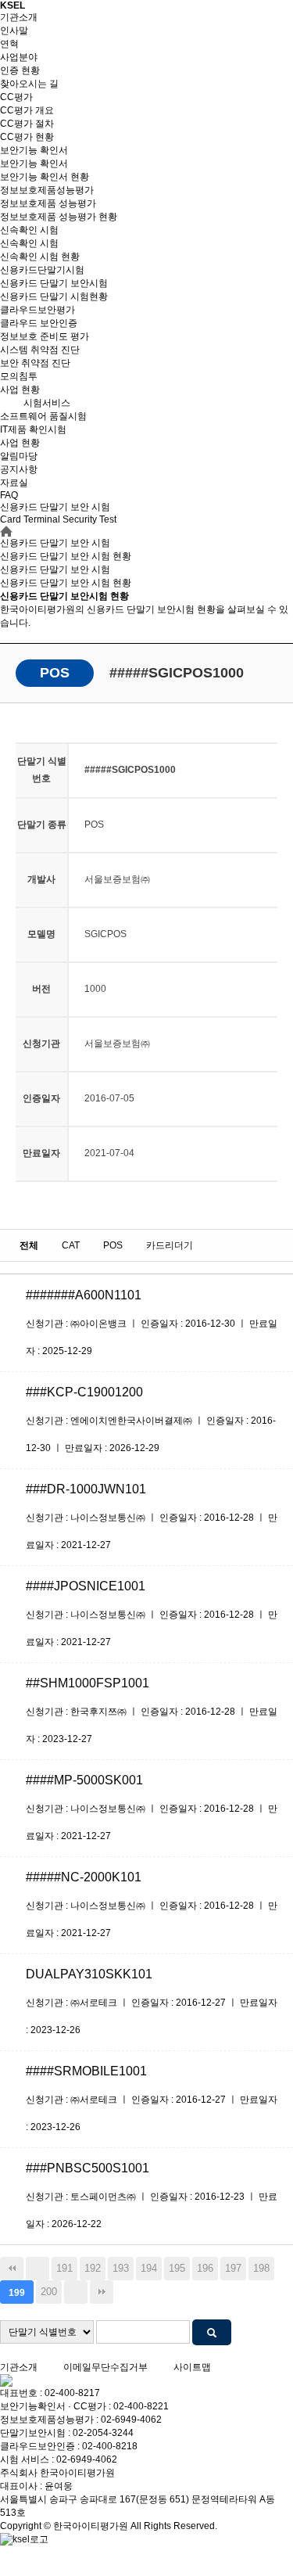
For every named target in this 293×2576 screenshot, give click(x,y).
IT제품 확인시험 (33, 429)
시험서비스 (47, 403)
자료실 (14, 483)
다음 (76, 2292)
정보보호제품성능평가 (47, 190)
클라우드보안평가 (38, 310)
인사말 (14, 31)
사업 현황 (20, 390)
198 (261, 2268)
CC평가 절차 (27, 124)
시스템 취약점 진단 (40, 350)
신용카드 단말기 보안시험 (54, 283)
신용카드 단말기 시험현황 (54, 296)
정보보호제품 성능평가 (48, 203)
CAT (71, 1245)
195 (177, 2268)
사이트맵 (192, 2367)
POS (113, 1245)
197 (233, 2268)
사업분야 (19, 57)
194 (149, 2268)
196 (205, 2268)
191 (64, 2268)
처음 (12, 2269)
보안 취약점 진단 (35, 363)
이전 (38, 2269)
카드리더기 (170, 1245)
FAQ (9, 495)
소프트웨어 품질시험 (43, 416)
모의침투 (19, 376)
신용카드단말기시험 (42, 270)
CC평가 (16, 97)
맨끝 (102, 2292)
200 (49, 2292)
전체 (29, 1245)
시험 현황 (66, 583)
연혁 (9, 44)
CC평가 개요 (27, 110)
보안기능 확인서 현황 (45, 177)
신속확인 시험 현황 (40, 257)
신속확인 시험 (29, 230)
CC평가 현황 (27, 137)
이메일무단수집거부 (105, 2367)
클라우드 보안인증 (39, 323)
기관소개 (19, 17)
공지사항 (19, 469)
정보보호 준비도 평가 (45, 336)
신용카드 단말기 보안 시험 (55, 569)
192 (93, 2268)
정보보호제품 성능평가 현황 (59, 217)
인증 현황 (20, 70)
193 (121, 2268)
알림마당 (19, 456)
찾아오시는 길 (29, 84)
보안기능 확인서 (34, 150)
